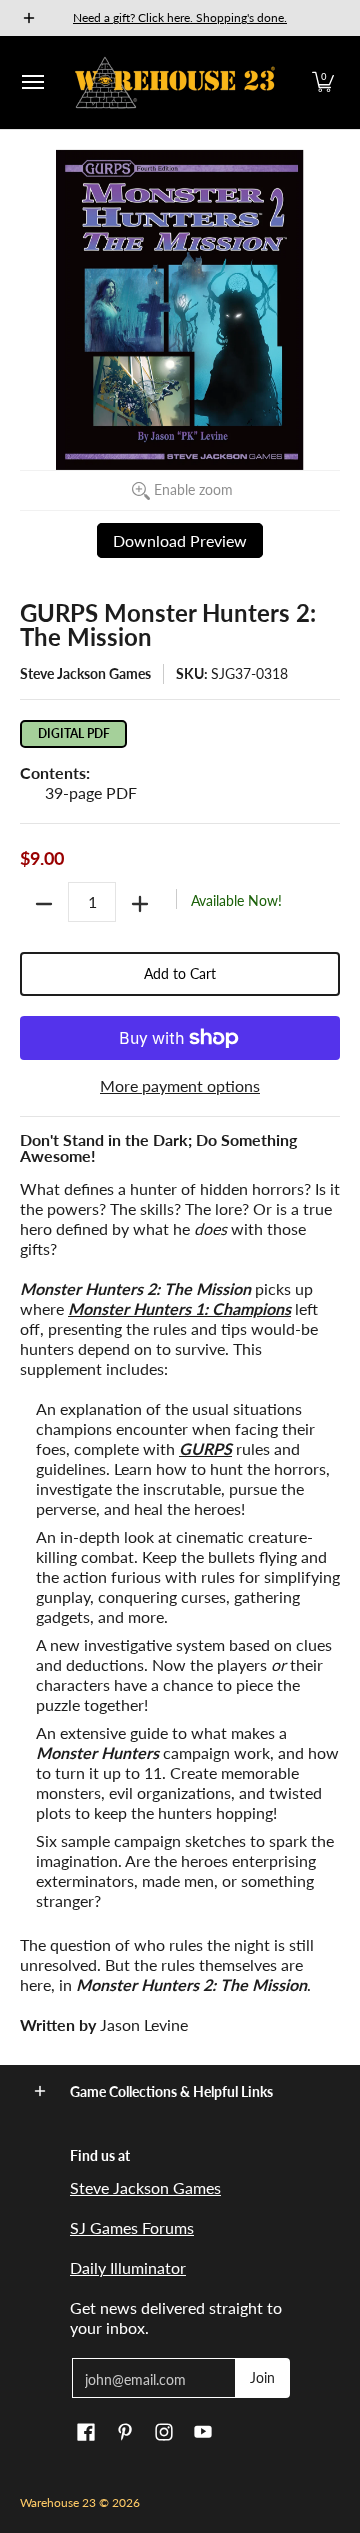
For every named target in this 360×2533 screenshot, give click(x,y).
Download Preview (180, 540)
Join (262, 2377)
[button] (323, 82)
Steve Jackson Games (85, 673)
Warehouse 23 (58, 2502)
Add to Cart (180, 973)
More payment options (180, 1085)
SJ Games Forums (132, 2227)
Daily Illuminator (128, 2267)
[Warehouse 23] (175, 82)
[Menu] (32, 82)
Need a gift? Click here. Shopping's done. (180, 17)
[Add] (140, 904)
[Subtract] (44, 904)
